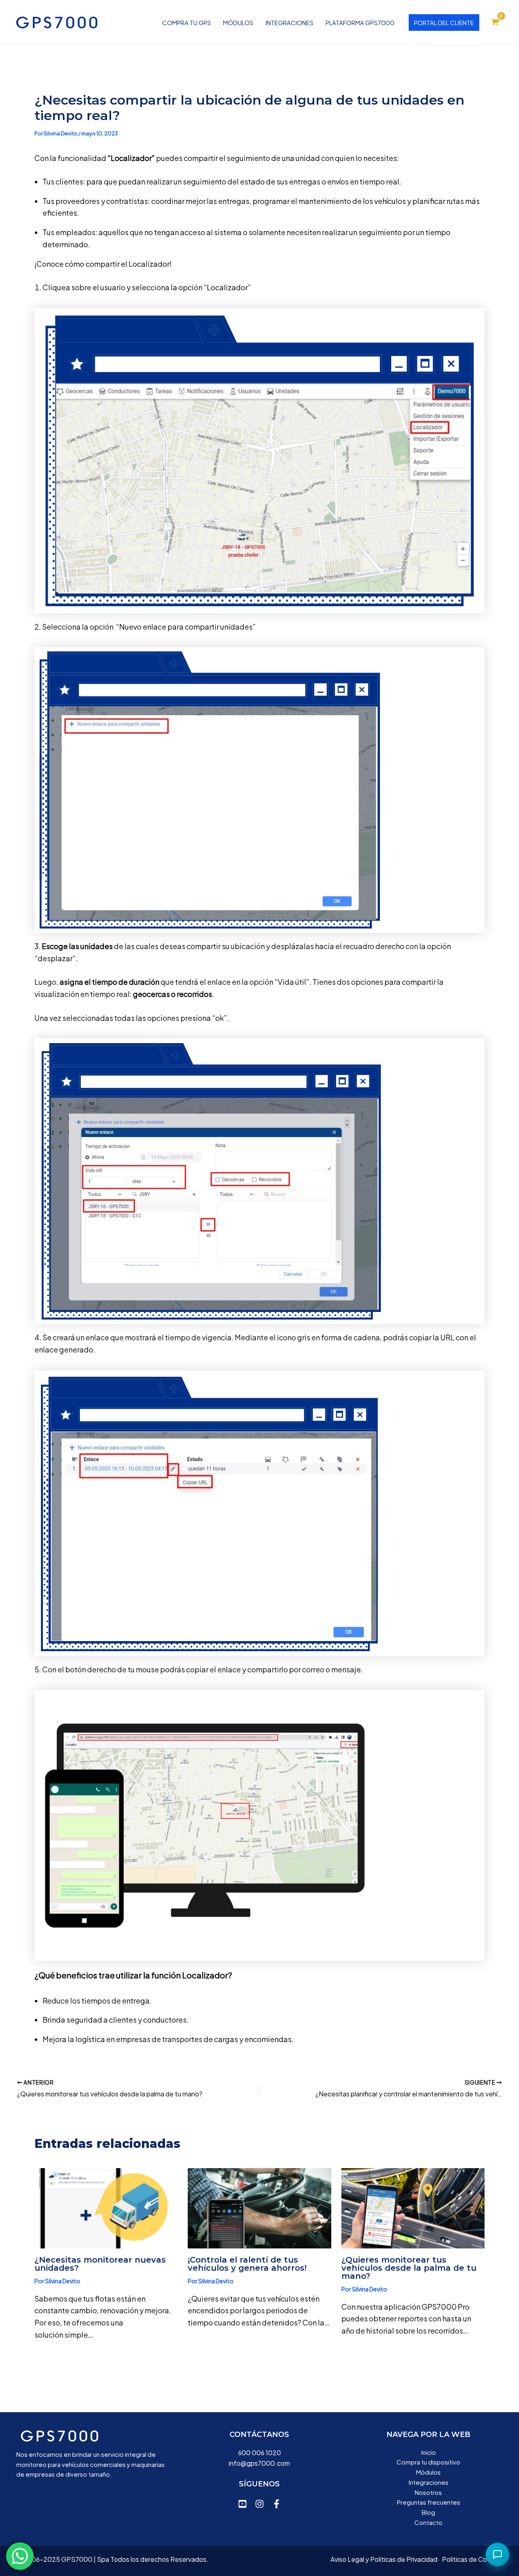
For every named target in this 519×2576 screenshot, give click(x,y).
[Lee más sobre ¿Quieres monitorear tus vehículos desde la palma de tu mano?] (413, 2207)
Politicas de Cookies (472, 2559)
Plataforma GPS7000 (360, 23)
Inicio (429, 2452)
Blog (428, 2512)
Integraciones (290, 23)
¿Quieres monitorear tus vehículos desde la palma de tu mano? (409, 2268)
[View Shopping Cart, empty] (495, 22)
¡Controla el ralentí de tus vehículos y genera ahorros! (247, 2264)
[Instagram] (259, 2504)
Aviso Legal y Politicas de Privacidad (384, 2559)
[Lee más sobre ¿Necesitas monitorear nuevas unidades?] (106, 2207)
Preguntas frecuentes (429, 2502)
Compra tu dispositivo (428, 2462)
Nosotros (428, 2492)
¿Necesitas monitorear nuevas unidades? (100, 2264)
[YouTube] (242, 2504)
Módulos (238, 23)
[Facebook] (277, 2504)
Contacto (428, 2522)
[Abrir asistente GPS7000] (498, 2555)
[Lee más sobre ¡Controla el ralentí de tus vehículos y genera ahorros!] (259, 2207)
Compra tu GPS (187, 23)
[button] (444, 23)
